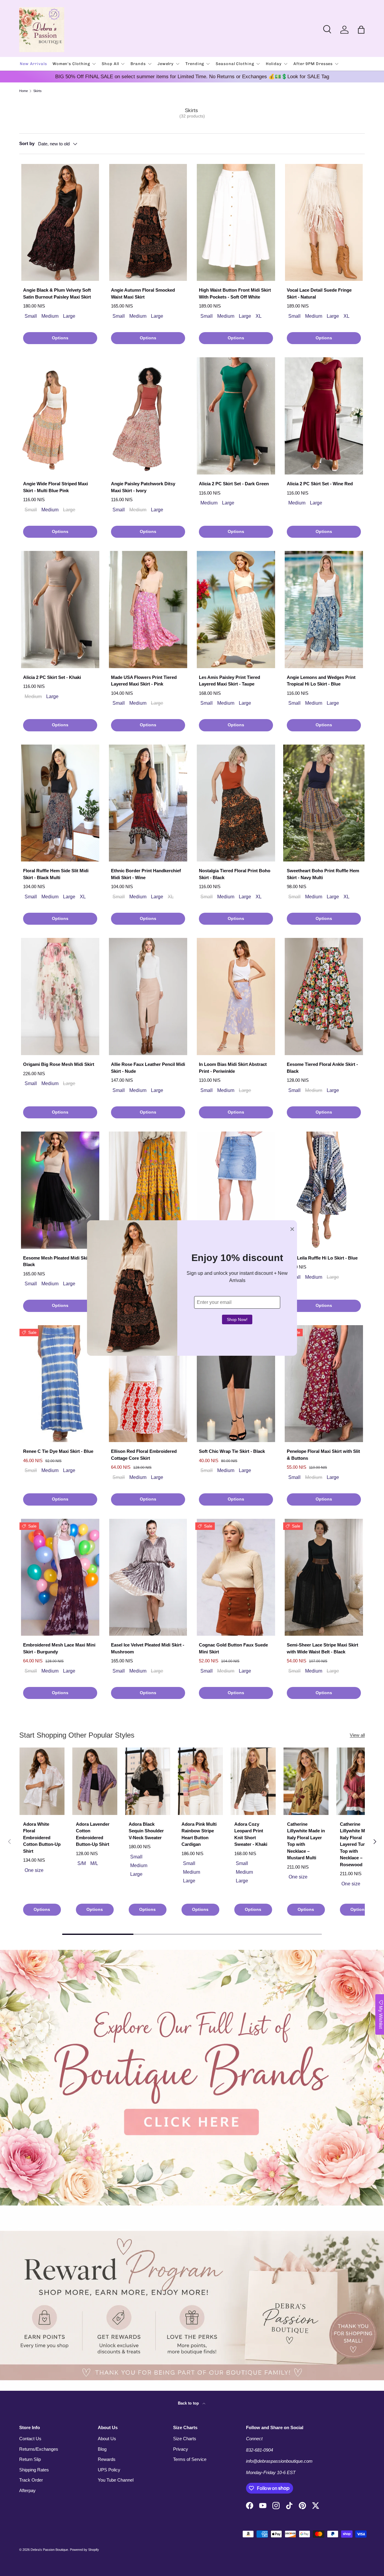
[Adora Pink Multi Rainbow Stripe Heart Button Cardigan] (200, 1781)
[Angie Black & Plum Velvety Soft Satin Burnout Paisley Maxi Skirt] (60, 223)
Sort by (27, 143)
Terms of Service (190, 2459)
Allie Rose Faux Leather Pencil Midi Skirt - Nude (148, 1068)
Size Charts (185, 2439)
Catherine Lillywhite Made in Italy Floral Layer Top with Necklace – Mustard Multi (306, 1841)
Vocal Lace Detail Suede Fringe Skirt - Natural (319, 293)
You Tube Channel (116, 2480)
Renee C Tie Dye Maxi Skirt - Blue (58, 1451)
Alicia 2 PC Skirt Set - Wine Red (320, 484)
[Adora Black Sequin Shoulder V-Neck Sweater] (148, 1781)
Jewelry (166, 64)
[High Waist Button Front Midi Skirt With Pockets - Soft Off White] (236, 223)
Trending (195, 64)
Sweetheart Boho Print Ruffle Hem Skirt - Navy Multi (323, 874)
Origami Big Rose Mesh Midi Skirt (59, 1064)
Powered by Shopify (84, 2550)
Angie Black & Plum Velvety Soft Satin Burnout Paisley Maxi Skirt (57, 293)
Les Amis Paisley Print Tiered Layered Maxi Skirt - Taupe (229, 681)
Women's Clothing (71, 64)
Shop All (110, 64)
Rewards (107, 2459)
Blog (102, 2449)
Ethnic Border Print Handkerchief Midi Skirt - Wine (146, 874)
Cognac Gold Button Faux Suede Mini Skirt (233, 1648)
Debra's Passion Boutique (49, 2550)
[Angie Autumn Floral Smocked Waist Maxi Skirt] (148, 223)
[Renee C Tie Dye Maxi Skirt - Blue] (60, 1384)
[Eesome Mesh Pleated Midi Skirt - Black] (60, 1190)
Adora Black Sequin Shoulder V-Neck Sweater (146, 1831)
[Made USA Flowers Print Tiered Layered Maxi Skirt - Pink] (148, 610)
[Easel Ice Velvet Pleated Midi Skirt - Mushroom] (148, 1577)
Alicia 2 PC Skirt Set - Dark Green (234, 484)
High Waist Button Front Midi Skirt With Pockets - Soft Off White (235, 293)
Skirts (37, 91)
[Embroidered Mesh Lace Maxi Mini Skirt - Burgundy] (60, 1577)
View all (357, 1735)
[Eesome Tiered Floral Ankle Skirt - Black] (324, 996)
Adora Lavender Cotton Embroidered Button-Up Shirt (93, 1834)
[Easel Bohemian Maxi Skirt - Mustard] (148, 1190)
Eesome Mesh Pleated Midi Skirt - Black (58, 1261)
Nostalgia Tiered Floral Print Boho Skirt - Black (235, 874)
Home (24, 91)
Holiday (274, 64)
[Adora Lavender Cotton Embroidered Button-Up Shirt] (95, 1781)
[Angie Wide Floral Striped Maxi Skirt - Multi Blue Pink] (60, 416)
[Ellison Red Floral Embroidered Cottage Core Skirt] (148, 1384)
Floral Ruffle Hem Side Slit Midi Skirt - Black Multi (56, 874)
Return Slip (30, 2459)
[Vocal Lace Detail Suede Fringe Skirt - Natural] (324, 223)
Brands (138, 64)
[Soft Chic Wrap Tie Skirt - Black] (236, 1384)
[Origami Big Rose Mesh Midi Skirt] (60, 996)
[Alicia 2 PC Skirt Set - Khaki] (60, 610)
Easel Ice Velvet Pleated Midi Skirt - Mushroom (148, 1648)
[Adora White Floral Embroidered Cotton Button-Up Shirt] (42, 1781)
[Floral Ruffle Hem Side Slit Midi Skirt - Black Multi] (60, 803)
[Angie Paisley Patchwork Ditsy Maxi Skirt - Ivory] (148, 416)
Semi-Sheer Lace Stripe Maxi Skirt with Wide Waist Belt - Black (322, 1648)
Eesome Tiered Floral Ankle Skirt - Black (322, 1068)
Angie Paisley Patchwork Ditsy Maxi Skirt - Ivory (143, 487)
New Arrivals (33, 64)
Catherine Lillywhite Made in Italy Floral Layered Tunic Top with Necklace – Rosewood (359, 1844)
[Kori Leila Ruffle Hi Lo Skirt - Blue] (324, 1190)
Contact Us (30, 2439)
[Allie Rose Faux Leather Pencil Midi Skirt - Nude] (148, 996)
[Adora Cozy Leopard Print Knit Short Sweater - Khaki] (253, 1781)
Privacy (181, 2449)
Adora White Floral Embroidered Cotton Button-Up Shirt (42, 1838)
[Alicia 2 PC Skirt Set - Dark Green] (236, 416)
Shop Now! (237, 1319)
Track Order (31, 2480)
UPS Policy (109, 2470)
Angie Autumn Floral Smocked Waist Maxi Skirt (143, 293)
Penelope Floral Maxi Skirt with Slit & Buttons (323, 1455)
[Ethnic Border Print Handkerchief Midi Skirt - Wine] (148, 803)
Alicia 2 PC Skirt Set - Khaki (52, 677)
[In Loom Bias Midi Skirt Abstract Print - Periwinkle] (236, 996)
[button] (361, 30)
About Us (107, 2439)
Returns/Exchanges (39, 2449)
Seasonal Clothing (235, 64)
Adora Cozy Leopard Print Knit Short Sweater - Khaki (251, 1834)
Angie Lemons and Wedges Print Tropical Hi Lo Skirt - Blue (321, 681)
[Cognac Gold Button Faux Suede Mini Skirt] (236, 1577)
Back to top (189, 2403)
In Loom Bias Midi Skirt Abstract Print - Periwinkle (233, 1068)
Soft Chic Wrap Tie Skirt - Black (232, 1451)
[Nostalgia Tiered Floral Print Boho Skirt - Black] (236, 803)
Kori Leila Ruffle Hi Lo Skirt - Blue (322, 1258)
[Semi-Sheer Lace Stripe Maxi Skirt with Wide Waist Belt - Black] (324, 1577)
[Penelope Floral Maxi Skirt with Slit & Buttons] (324, 1384)
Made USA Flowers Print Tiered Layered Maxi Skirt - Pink (144, 681)
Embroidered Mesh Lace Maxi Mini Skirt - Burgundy (59, 1648)
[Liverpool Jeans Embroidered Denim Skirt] (236, 1190)
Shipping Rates (34, 2470)
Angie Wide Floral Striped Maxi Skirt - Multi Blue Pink (55, 487)
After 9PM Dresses (313, 64)
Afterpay (27, 2490)
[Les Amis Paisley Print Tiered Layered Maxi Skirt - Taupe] (236, 610)
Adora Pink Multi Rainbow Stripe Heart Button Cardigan (199, 1834)
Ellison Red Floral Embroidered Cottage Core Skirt (144, 1455)
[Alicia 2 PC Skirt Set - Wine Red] (324, 416)
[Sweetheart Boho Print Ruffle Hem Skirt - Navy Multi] (324, 803)
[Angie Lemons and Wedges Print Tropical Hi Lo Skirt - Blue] (324, 610)
